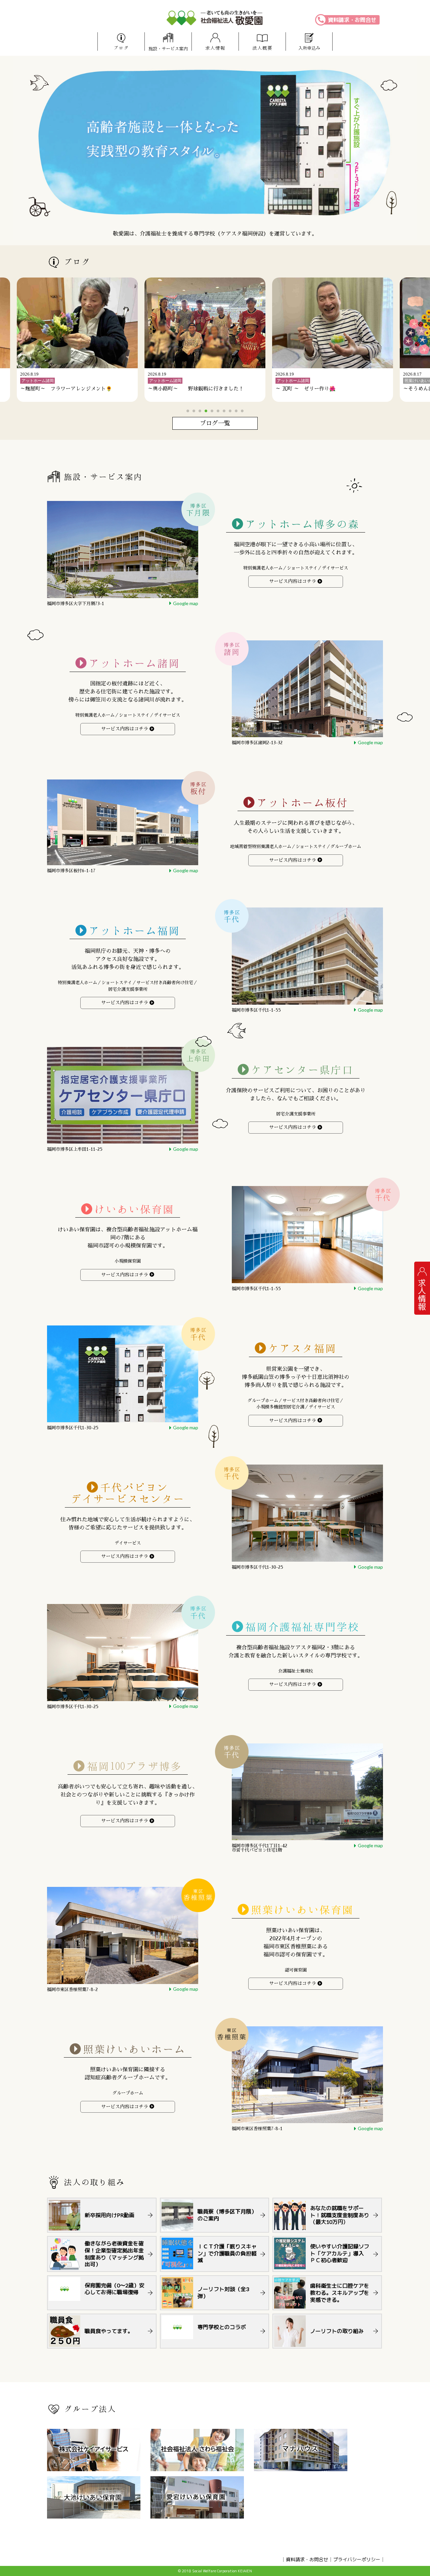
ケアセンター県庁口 (302, 1070)
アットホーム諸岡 (134, 663)
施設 (168, 49)
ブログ (121, 48)
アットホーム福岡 (134, 931)
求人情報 (215, 48)
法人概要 (262, 48)
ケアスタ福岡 (302, 1348)
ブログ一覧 (215, 423)
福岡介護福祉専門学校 (302, 1627)
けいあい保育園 (134, 1209)
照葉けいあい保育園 (302, 1910)
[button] (188, 411)
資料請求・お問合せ (352, 20)
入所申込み (309, 48)
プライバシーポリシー (357, 2559)
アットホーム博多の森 (302, 524)
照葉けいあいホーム (134, 2049)
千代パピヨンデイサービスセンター (128, 1493)
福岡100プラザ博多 (135, 1766)
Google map (186, 603)
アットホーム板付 (302, 803)
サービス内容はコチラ (293, 581)
